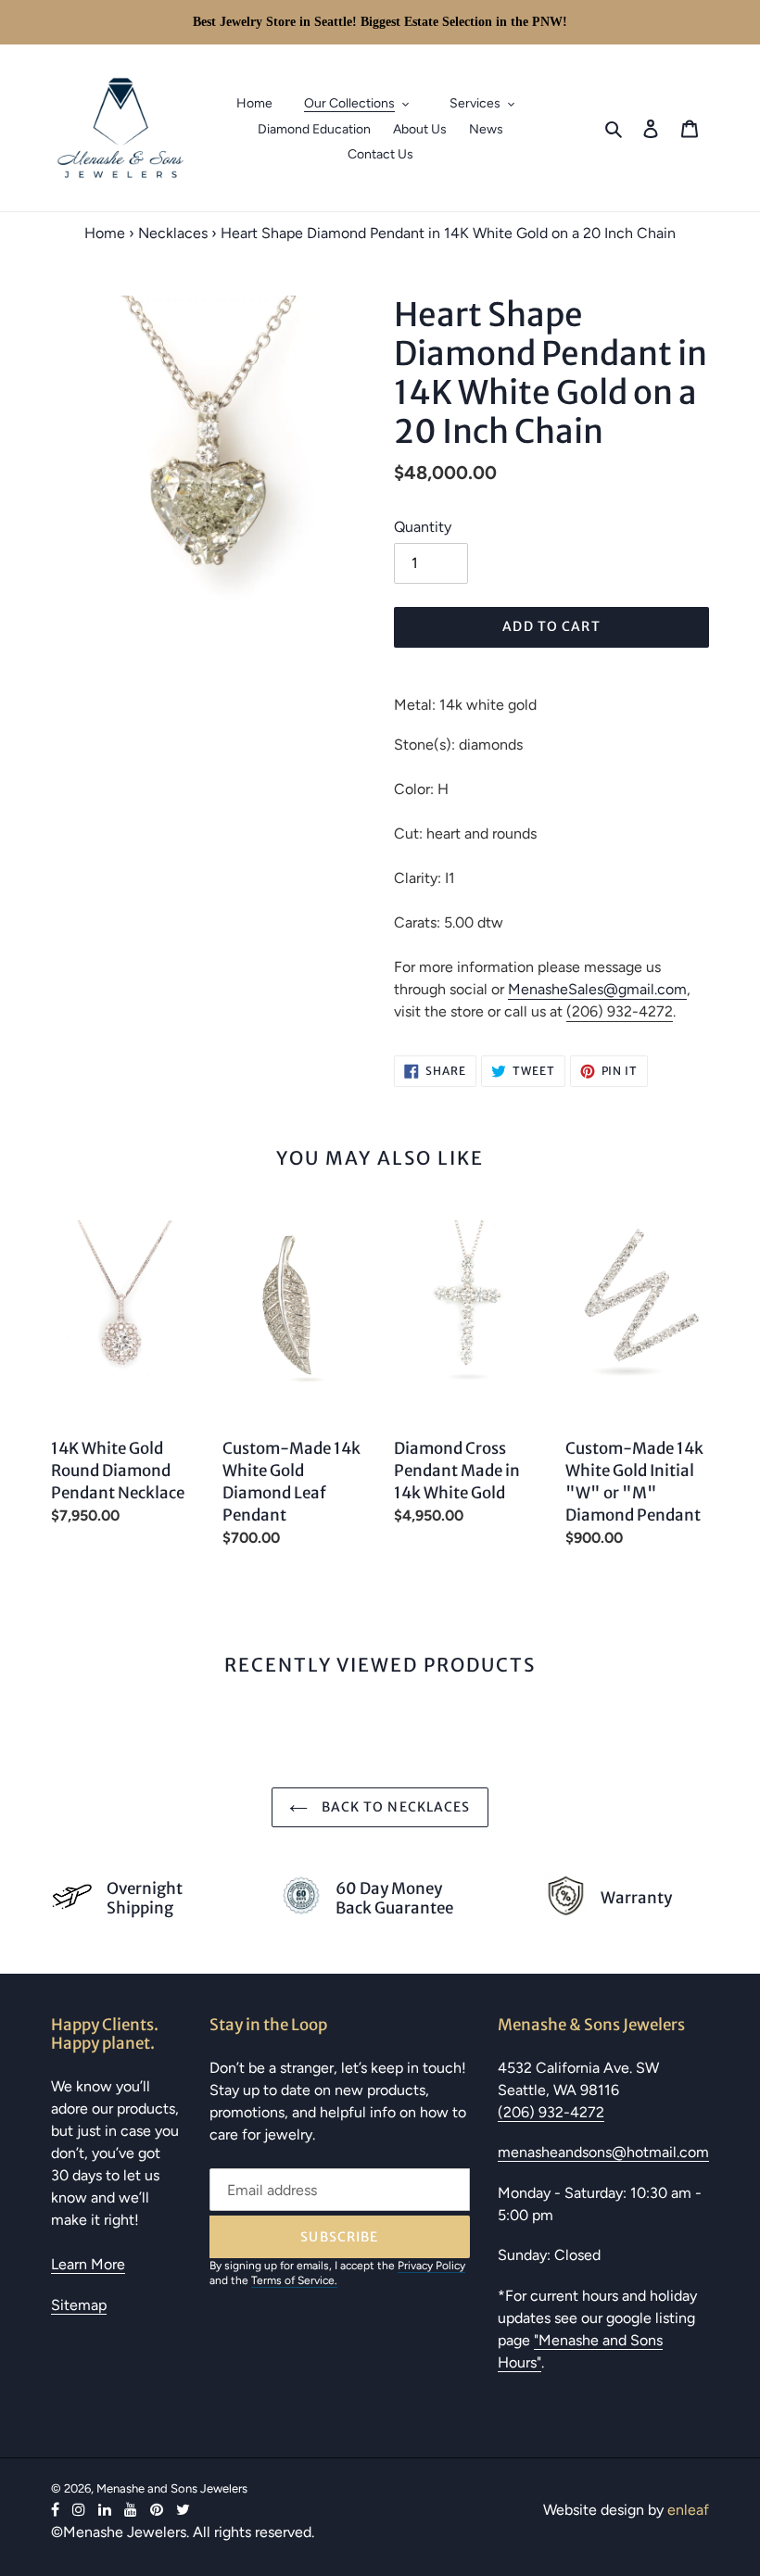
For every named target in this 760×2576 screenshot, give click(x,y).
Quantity (423, 527)
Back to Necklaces (393, 1807)
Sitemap (79, 2305)
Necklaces (173, 233)
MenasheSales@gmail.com (597, 989)
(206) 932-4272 (620, 1011)
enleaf (688, 2510)
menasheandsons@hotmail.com (603, 2152)
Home (105, 233)
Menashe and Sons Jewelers (172, 2488)
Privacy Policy (431, 2266)
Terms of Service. (294, 2280)
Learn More (88, 2264)
